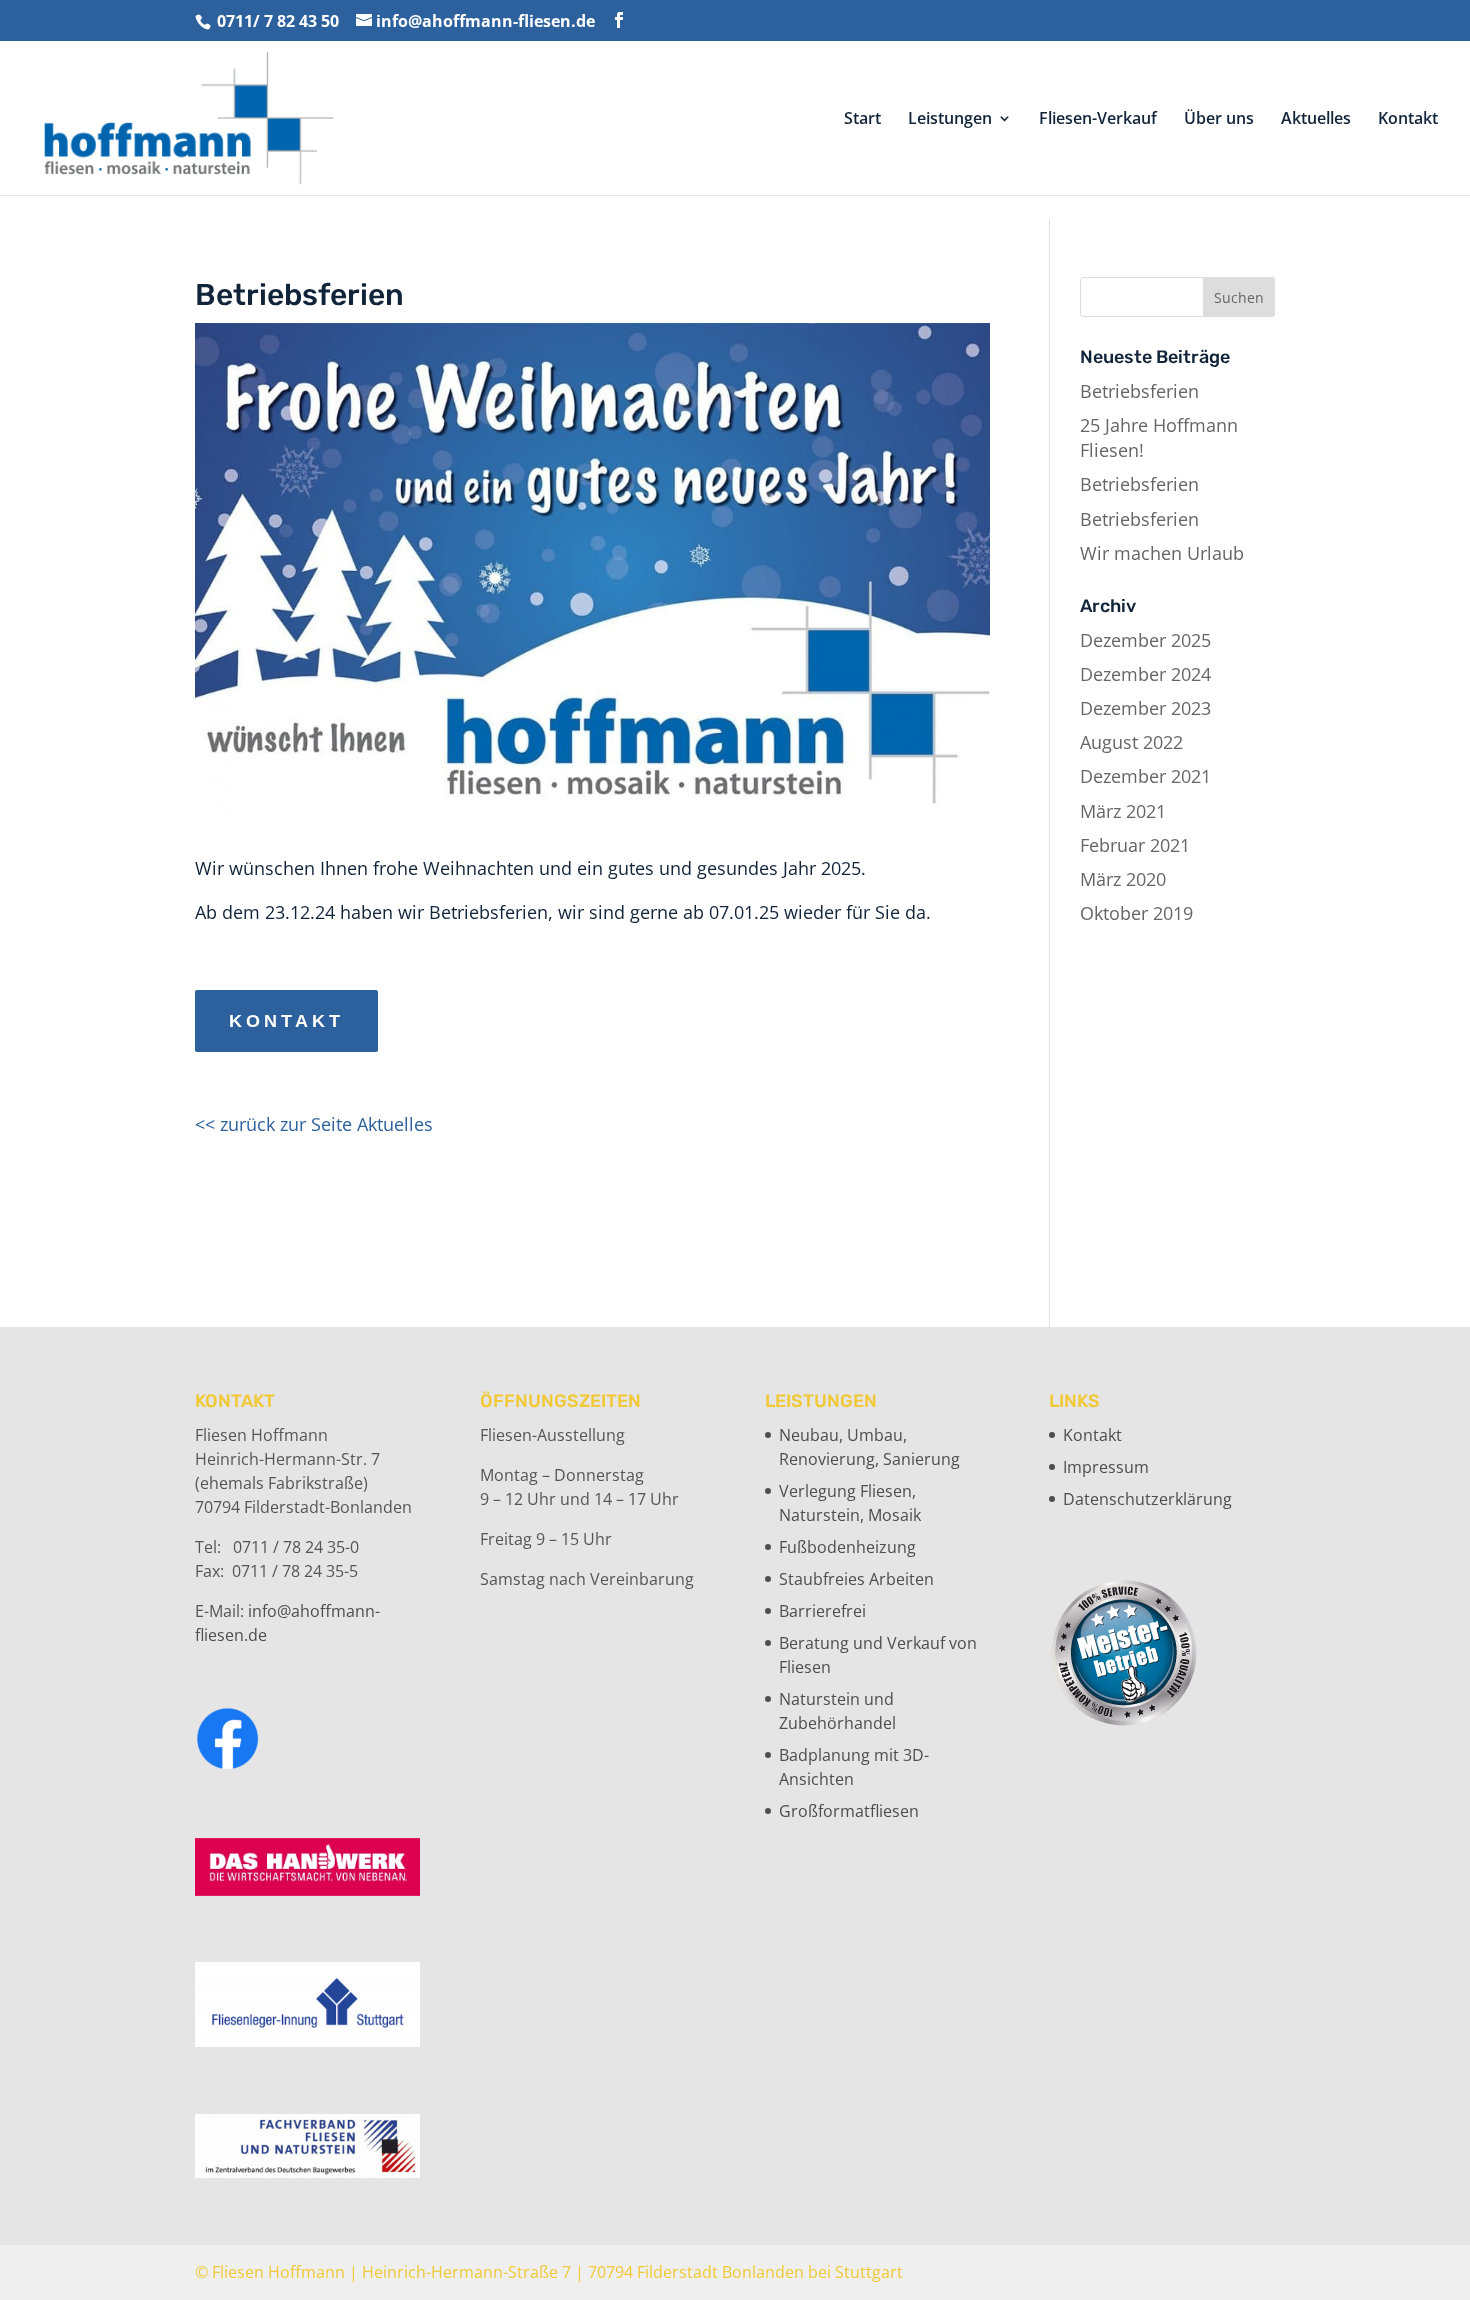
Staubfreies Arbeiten (856, 1579)
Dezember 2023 (1145, 708)
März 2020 (1123, 879)
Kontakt (286, 1021)
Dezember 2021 (1145, 776)
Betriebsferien (1139, 391)
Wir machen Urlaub (1162, 553)
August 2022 (1131, 742)
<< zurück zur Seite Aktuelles (314, 1124)
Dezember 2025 (1145, 640)
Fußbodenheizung (847, 1547)
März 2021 (1123, 811)
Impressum (1106, 1467)
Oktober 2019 (1136, 913)
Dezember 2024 (1145, 674)
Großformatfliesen (849, 1811)
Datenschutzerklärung (1147, 1499)
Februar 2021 (1135, 845)
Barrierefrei (822, 1611)
